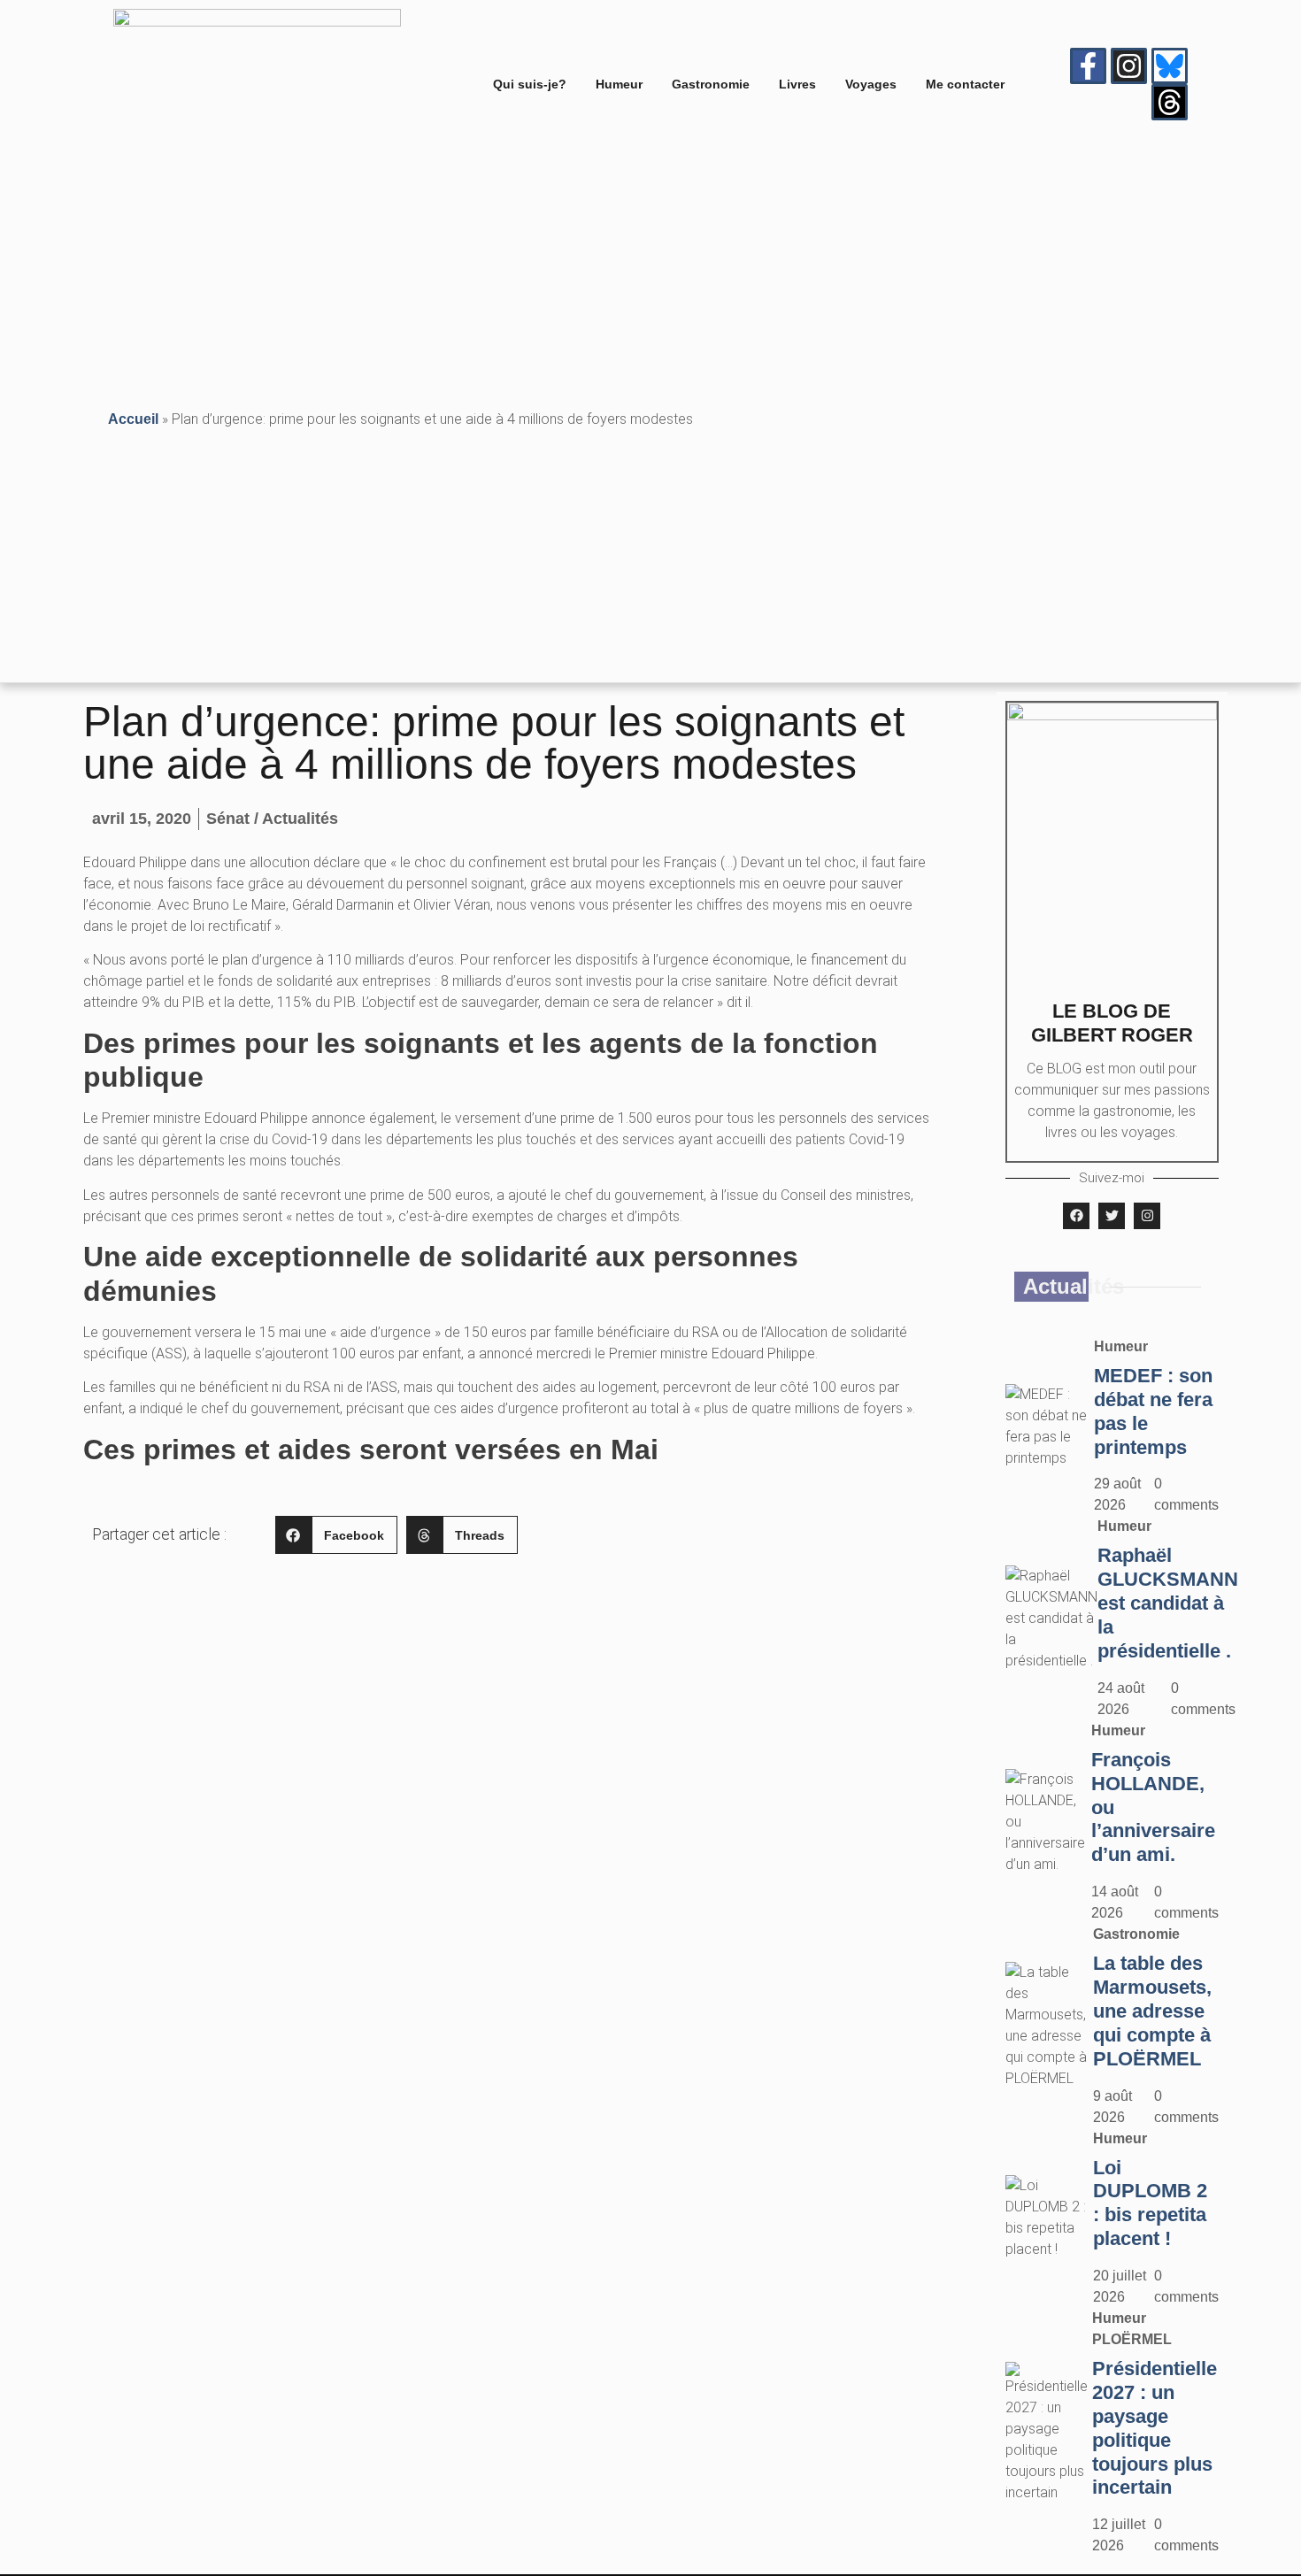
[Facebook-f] (1088, 66)
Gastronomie (711, 84)
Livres (797, 84)
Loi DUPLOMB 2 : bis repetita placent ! (1150, 2203)
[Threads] (1170, 102)
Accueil (133, 419)
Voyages (871, 84)
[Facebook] (1076, 1216)
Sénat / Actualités (272, 819)
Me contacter (965, 84)
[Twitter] (1112, 1216)
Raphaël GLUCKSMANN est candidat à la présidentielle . (1168, 1603)
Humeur (619, 84)
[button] (336, 1535)
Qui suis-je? (530, 84)
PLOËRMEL (1132, 2339)
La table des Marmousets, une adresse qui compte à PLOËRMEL (1152, 2011)
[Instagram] (1129, 66)
